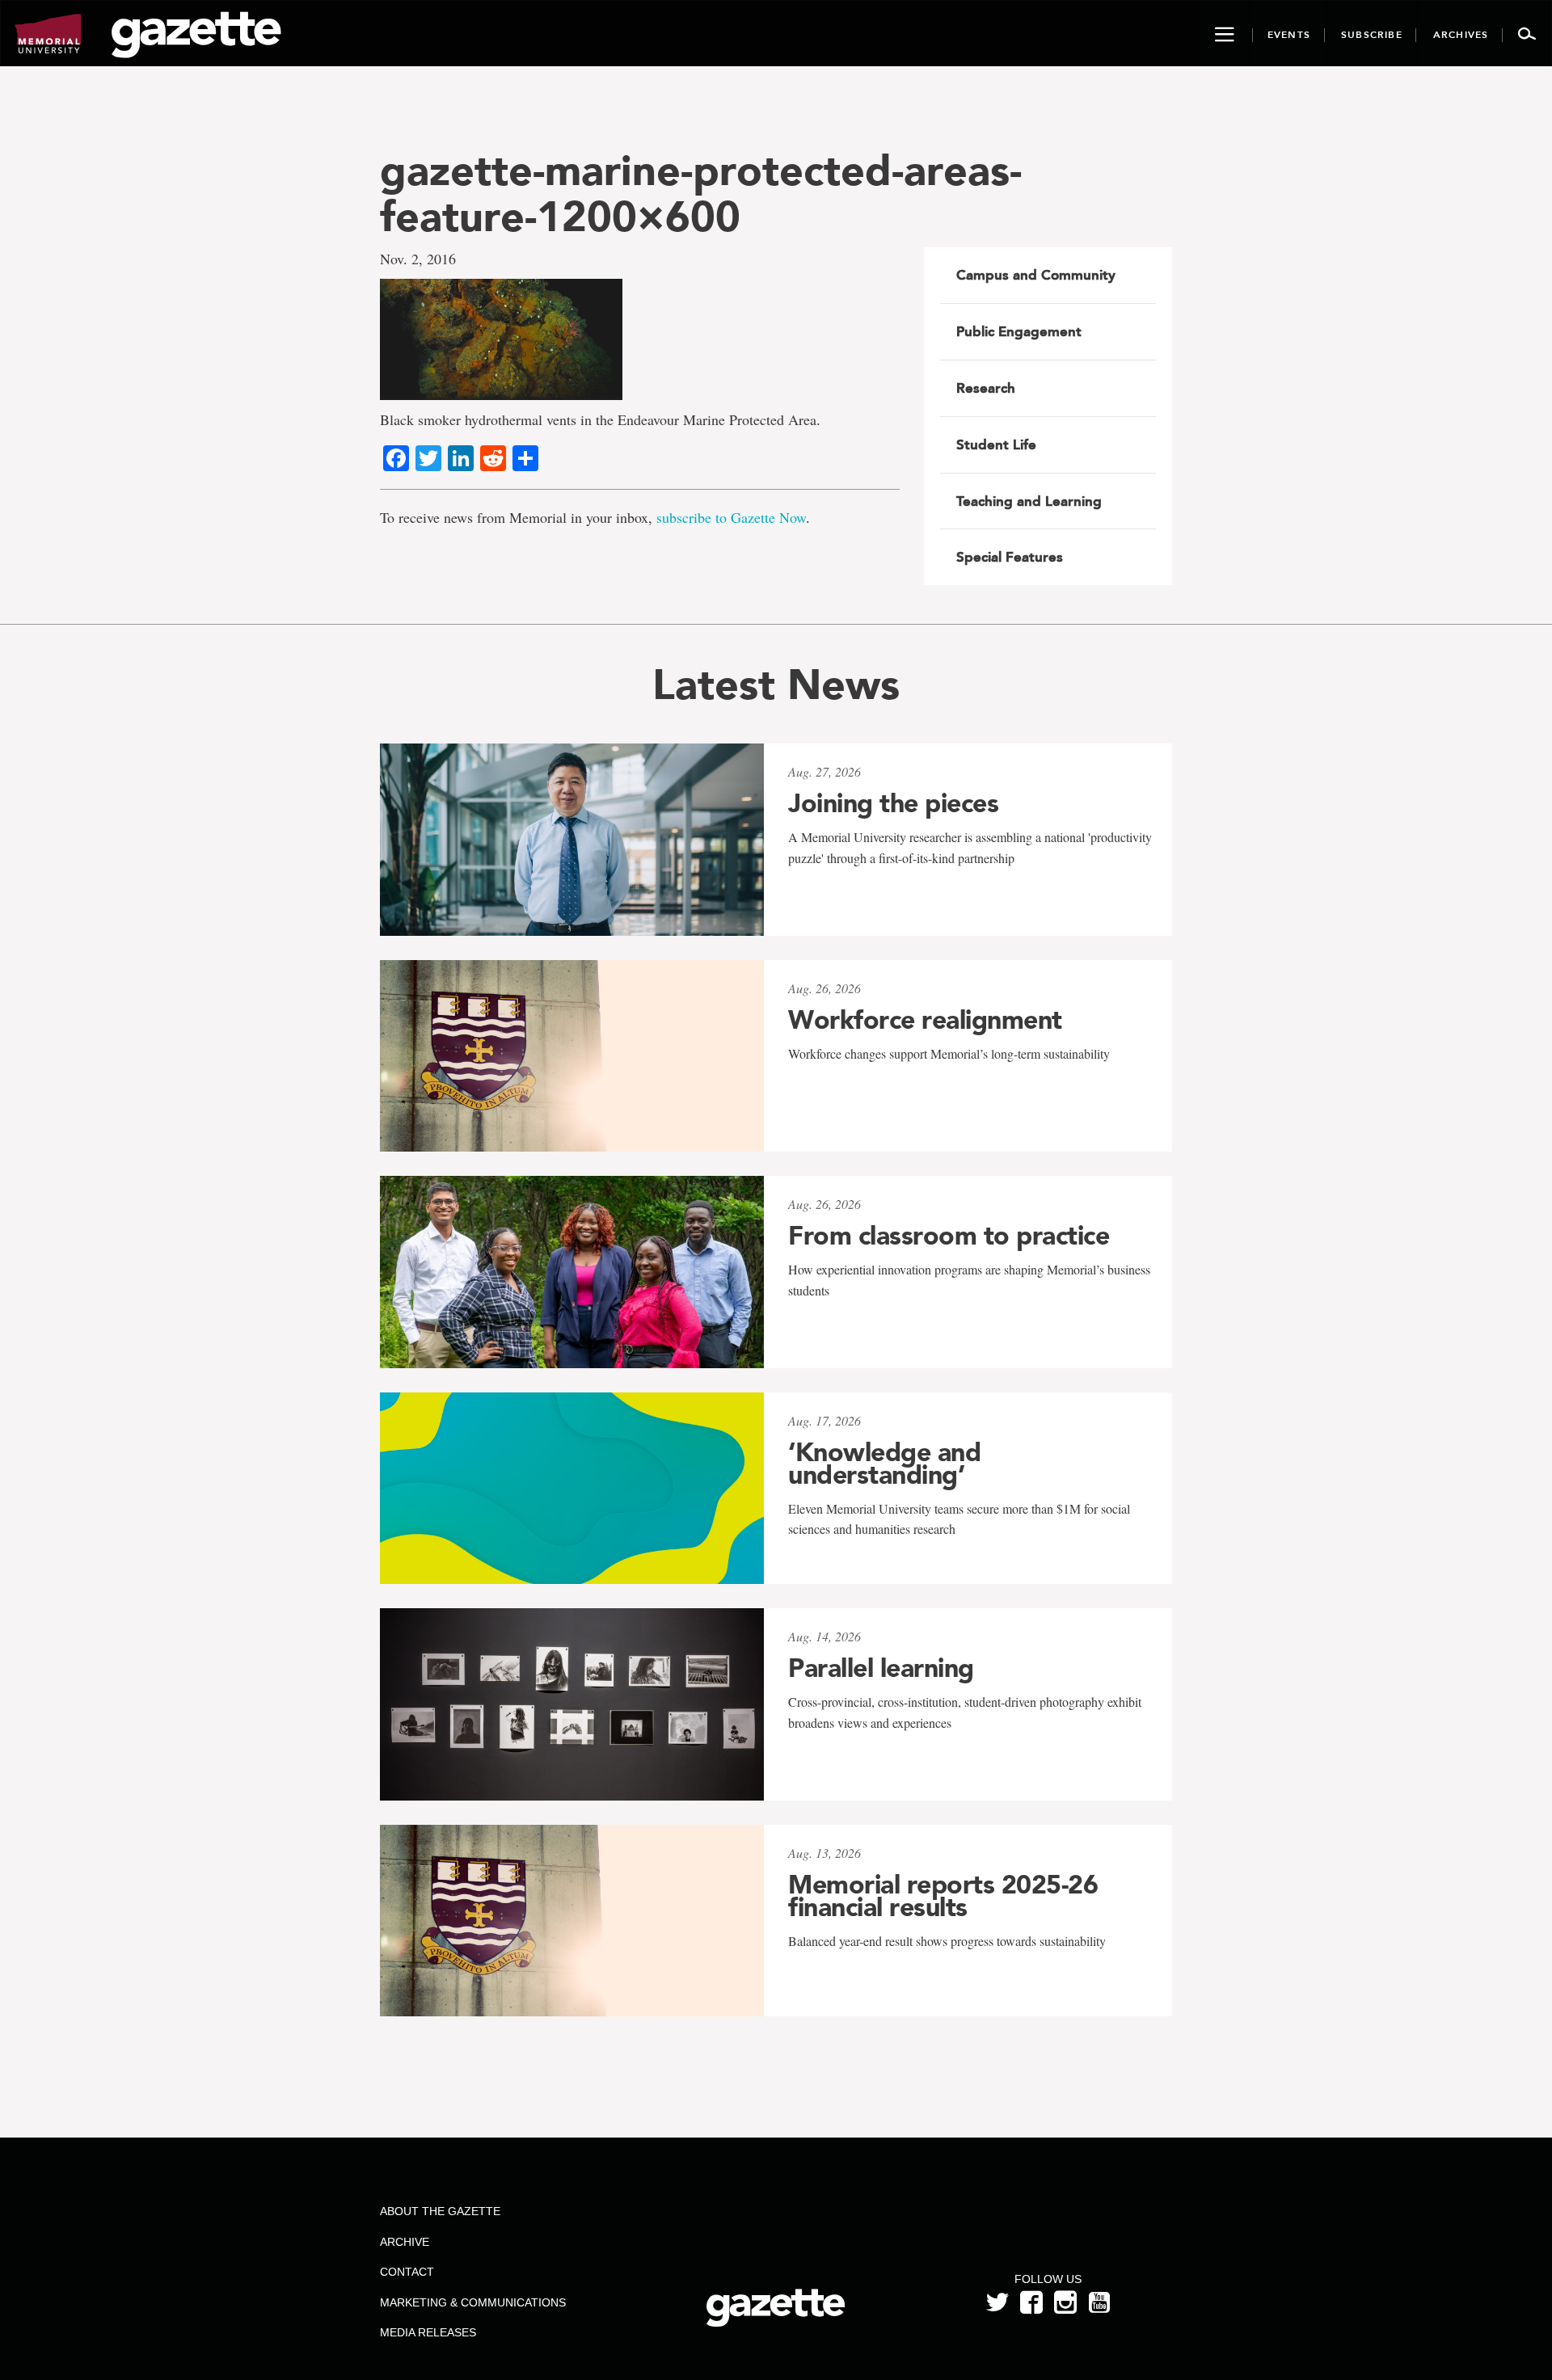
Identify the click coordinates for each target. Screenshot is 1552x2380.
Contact (407, 2272)
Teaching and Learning (1029, 501)
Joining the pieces (893, 803)
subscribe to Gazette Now (731, 517)
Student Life (996, 444)
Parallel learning (881, 1668)
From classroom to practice (949, 1236)
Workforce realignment (925, 1020)
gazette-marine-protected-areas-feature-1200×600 (701, 193)
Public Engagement (1019, 331)
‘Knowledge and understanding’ (884, 1464)
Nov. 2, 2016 (418, 259)
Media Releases (428, 2332)
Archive (405, 2242)
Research (986, 388)
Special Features (1010, 557)
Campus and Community (1036, 275)
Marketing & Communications (473, 2302)
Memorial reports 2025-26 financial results (943, 1896)
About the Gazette (440, 2211)
